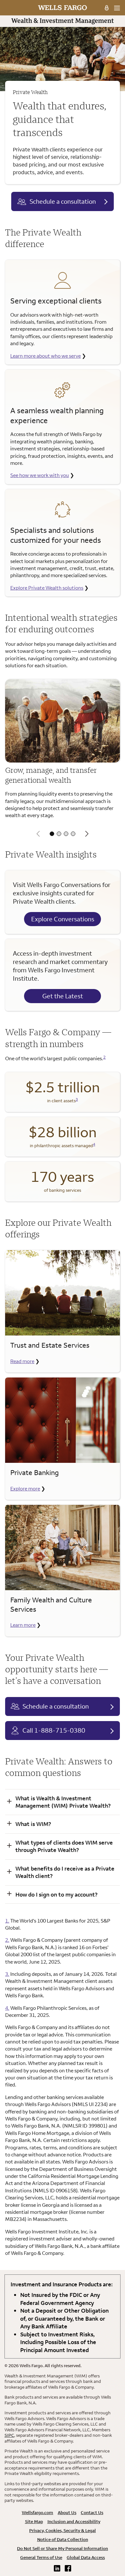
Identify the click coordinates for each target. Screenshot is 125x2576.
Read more (22, 1361)
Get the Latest (63, 996)
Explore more (25, 1488)
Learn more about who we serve (46, 356)
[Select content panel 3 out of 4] (66, 834)
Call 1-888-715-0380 (54, 1730)
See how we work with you (40, 475)
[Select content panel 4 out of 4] (73, 834)
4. (7, 2008)
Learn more (23, 1625)
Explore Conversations (63, 919)
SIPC (9, 2435)
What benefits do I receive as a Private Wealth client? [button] (65, 1872)
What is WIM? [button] (33, 1824)
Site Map (34, 2521)
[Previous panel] (38, 834)
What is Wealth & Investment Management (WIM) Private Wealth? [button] (63, 1802)
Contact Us (92, 2512)
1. (7, 1921)
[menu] (117, 8)
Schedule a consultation (63, 201)
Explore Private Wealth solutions (47, 588)
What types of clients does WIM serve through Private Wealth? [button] (64, 1846)
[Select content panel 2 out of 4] (59, 834)
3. (7, 1974)
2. (7, 1940)
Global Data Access (86, 2557)
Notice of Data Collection (63, 2539)
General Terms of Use (41, 2557)
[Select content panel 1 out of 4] (52, 834)
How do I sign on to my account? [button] (56, 1894)
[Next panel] (87, 834)
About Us (67, 2512)
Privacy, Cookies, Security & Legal (63, 2530)
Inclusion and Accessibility (74, 2521)
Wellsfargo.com (37, 2512)
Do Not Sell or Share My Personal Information (63, 2548)
